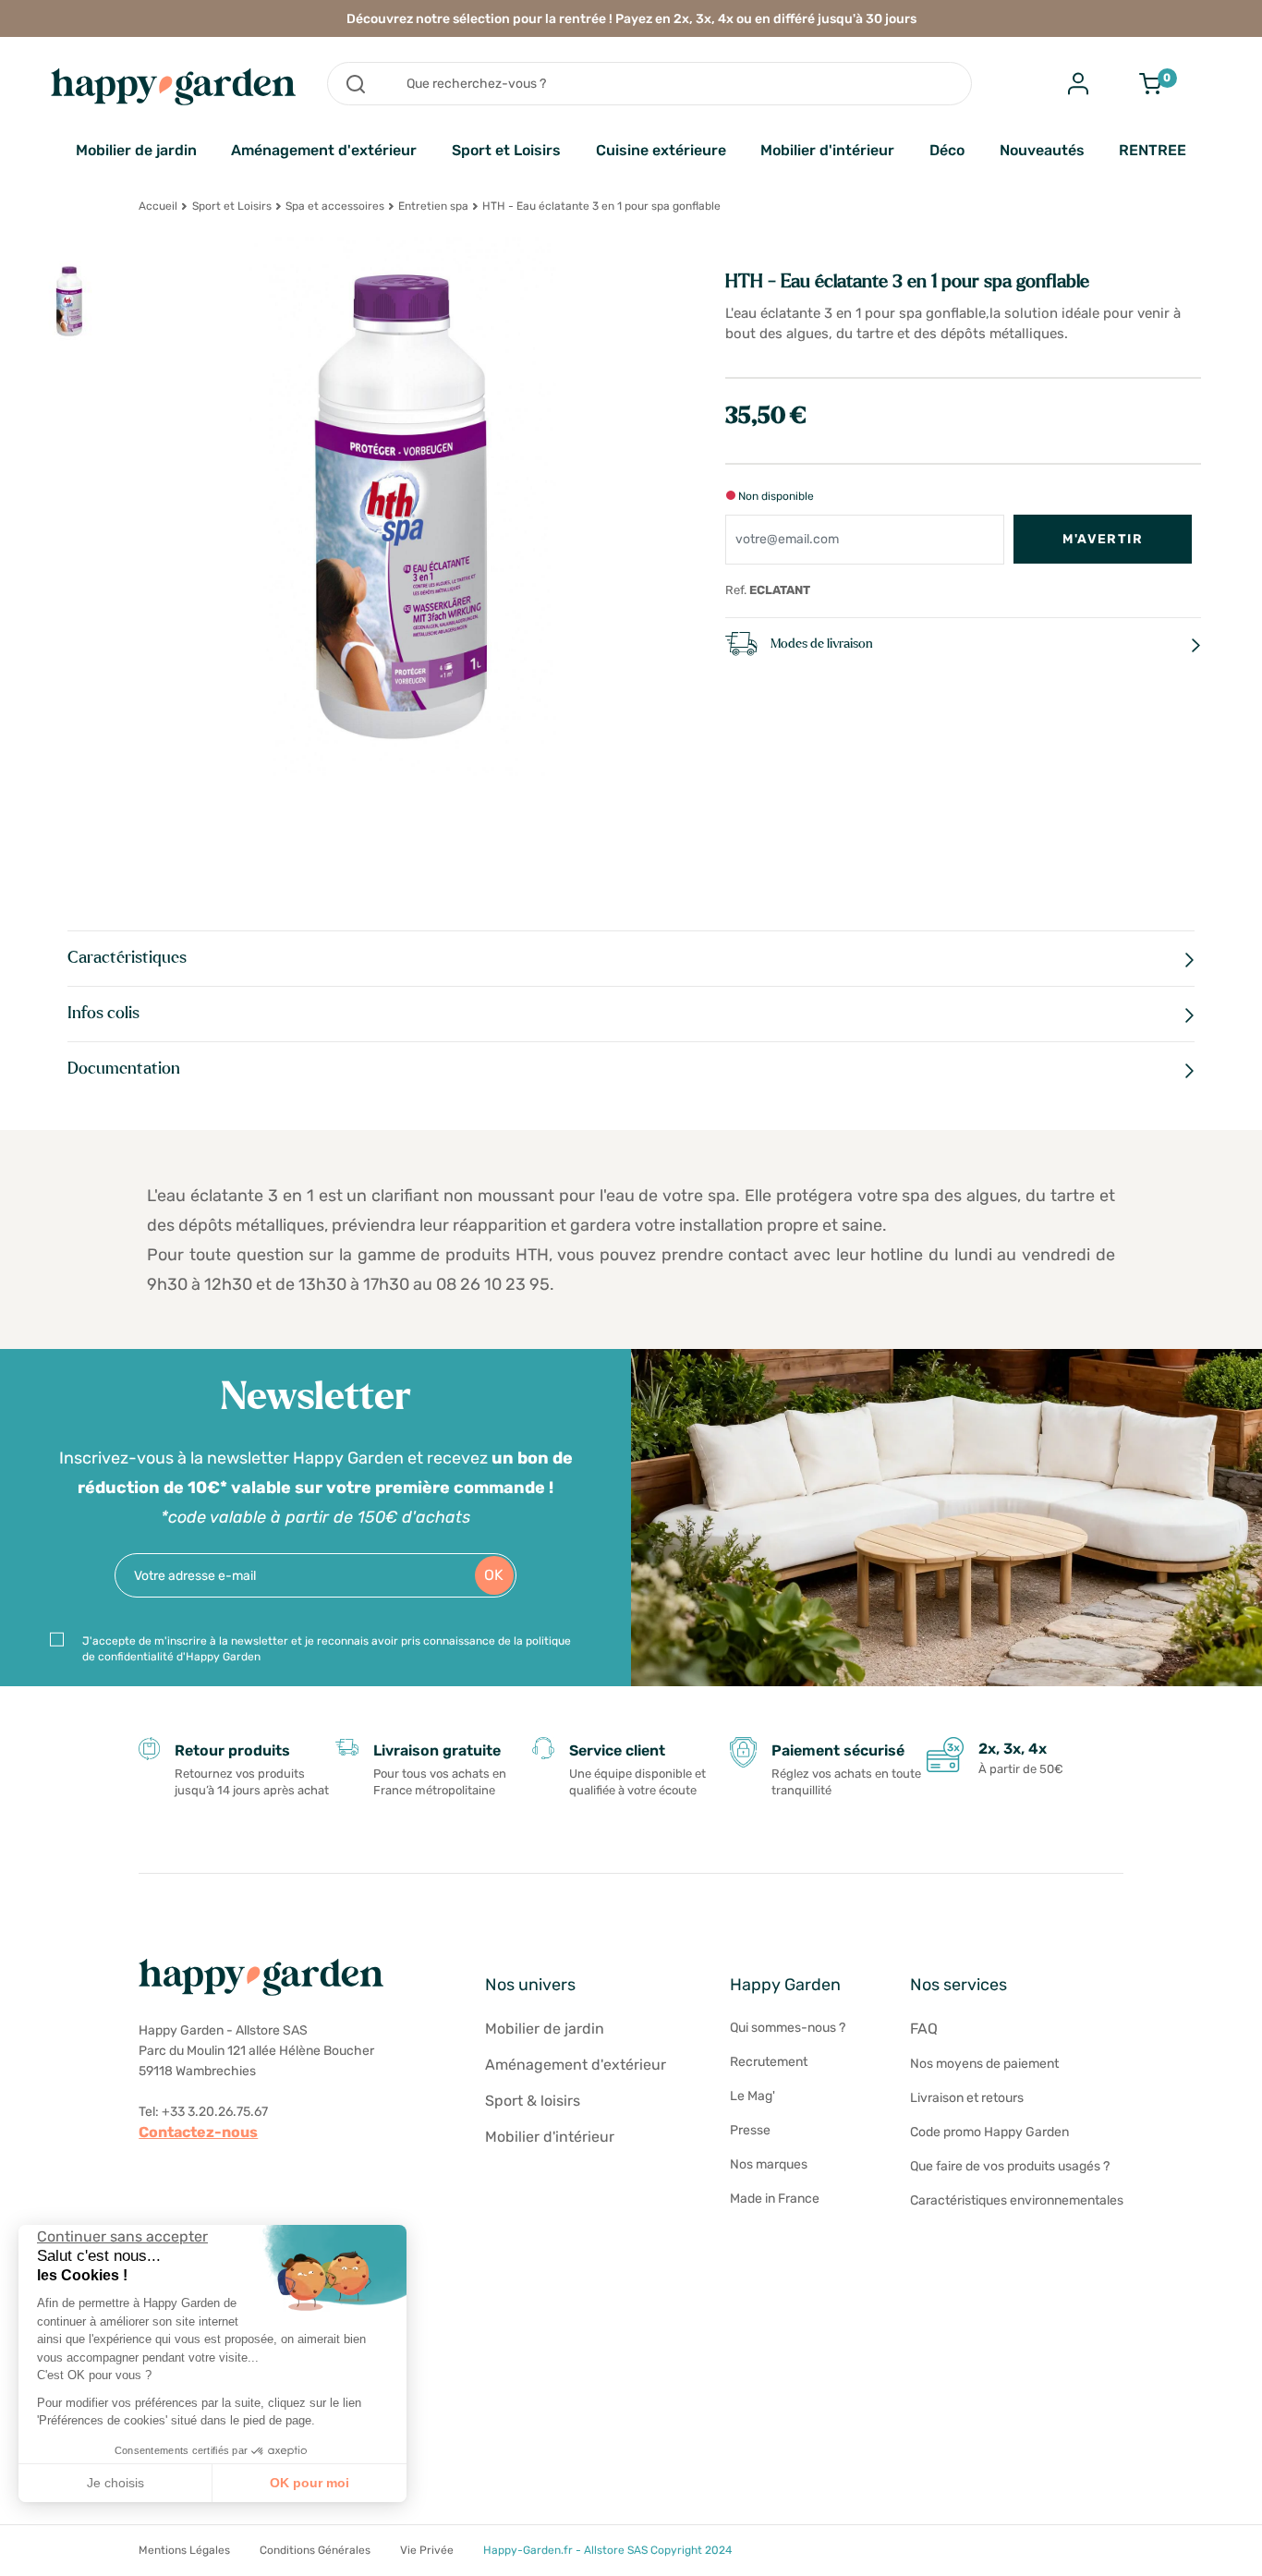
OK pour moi (309, 2483)
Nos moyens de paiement (984, 2064)
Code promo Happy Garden (989, 2132)
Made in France (775, 2199)
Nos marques (769, 2164)
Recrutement (769, 2062)
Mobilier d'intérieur (827, 150)
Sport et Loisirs (506, 150)
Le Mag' (752, 2096)
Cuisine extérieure (661, 150)
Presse (750, 2130)
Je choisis (115, 2483)
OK (494, 1575)
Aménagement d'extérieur (324, 150)
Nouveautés (1042, 150)
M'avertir (1103, 539)
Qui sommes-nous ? (788, 2028)
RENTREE (1153, 150)
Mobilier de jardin (136, 150)
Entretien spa (433, 206)
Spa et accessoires (335, 206)
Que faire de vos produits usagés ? (1010, 2166)
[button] (28, 2556)
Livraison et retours (967, 2098)
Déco (947, 150)
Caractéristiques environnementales (1017, 2200)
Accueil (158, 206)
